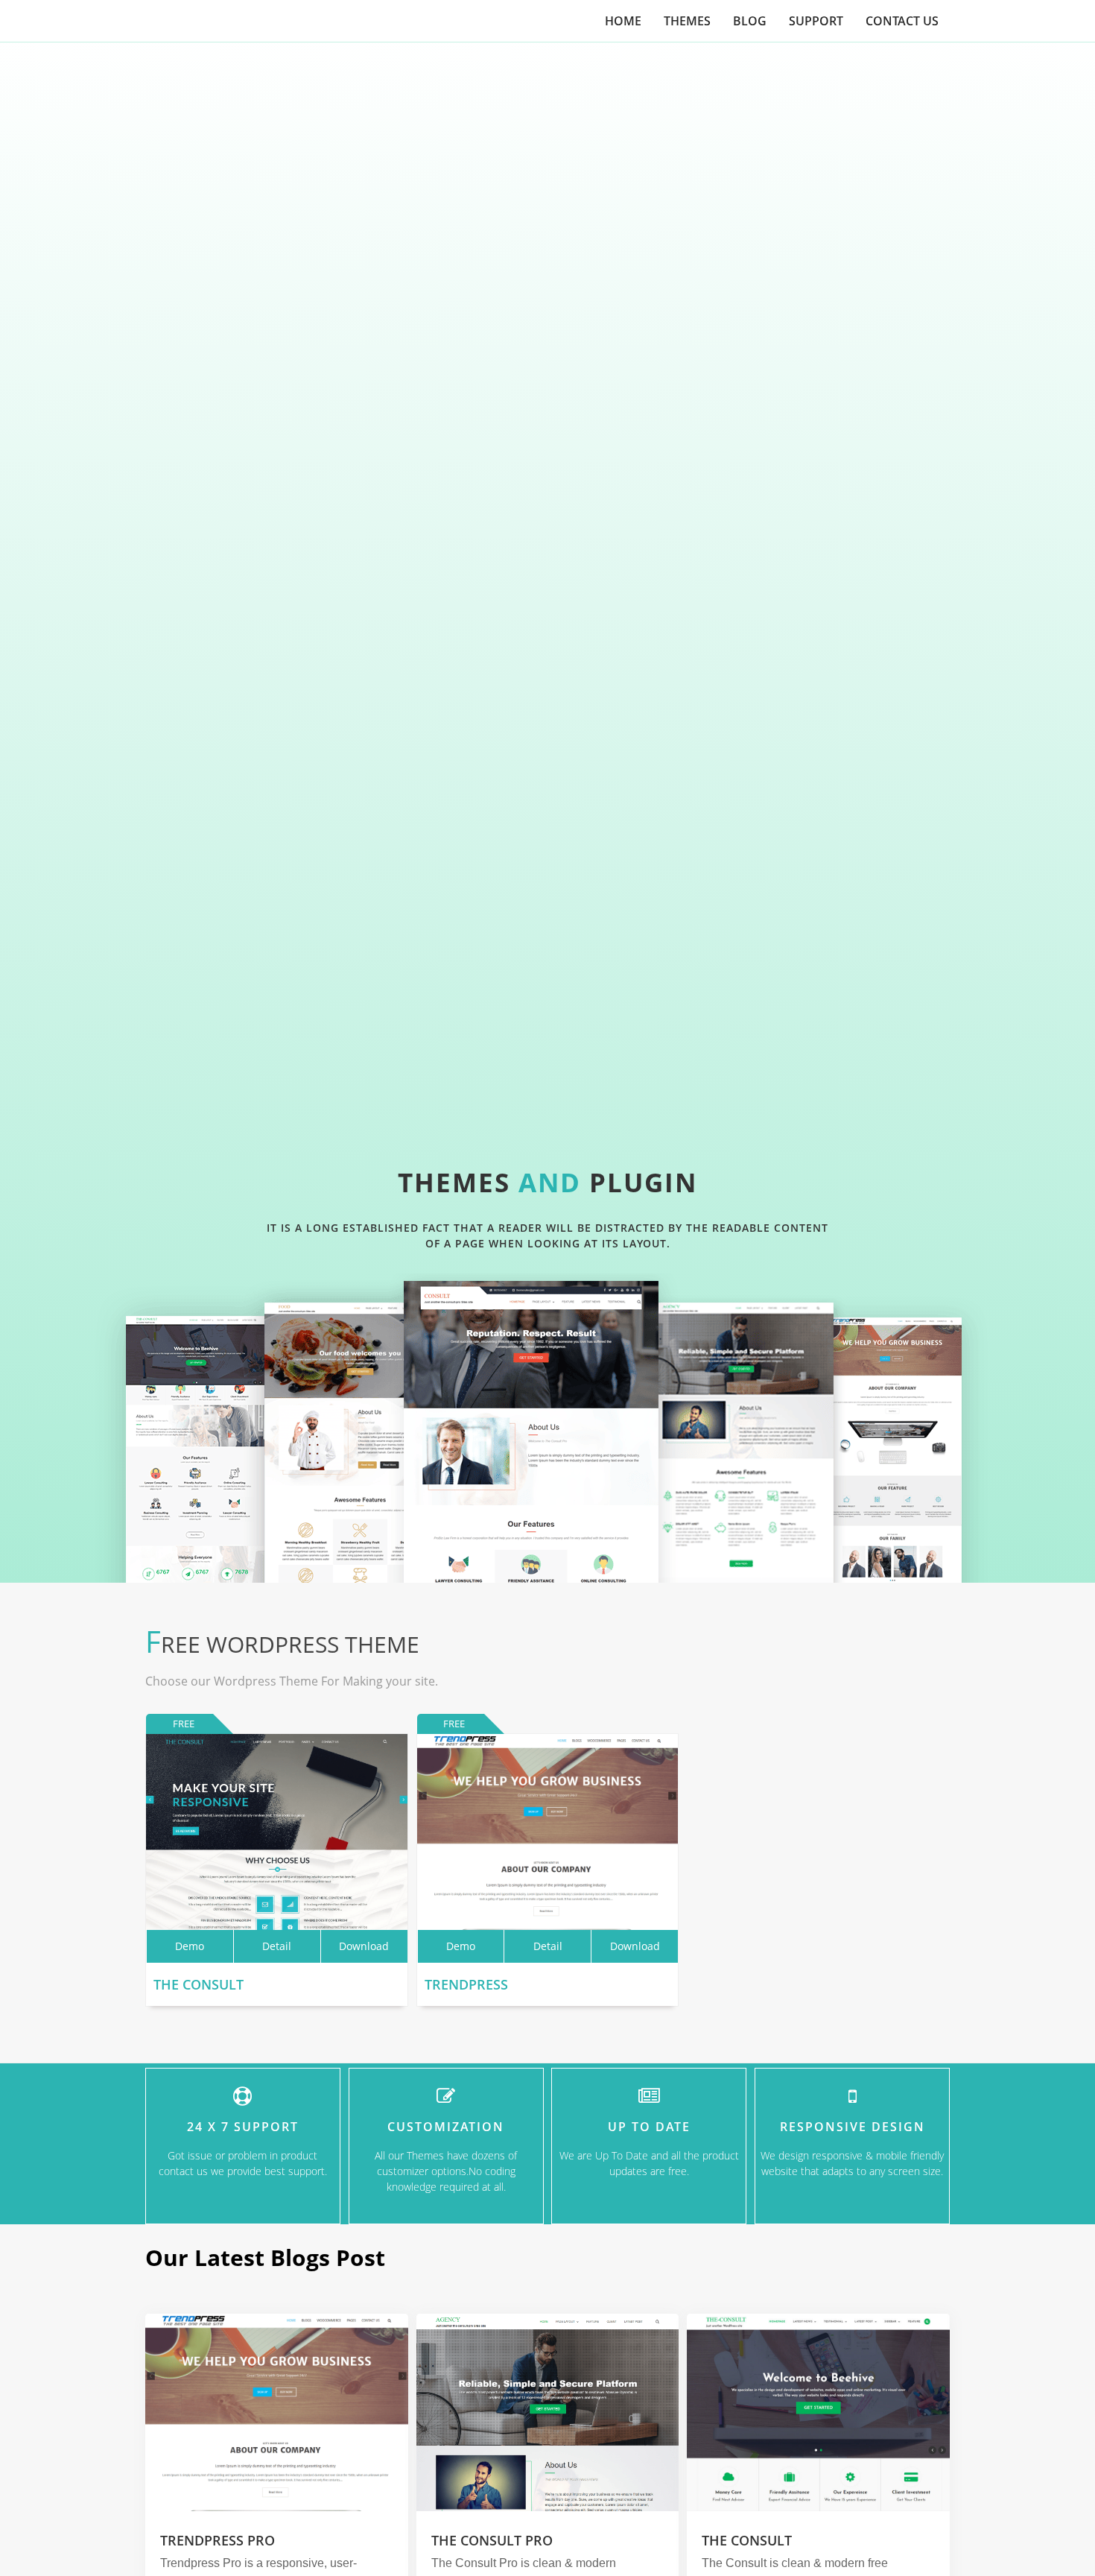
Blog (750, 21)
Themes (687, 21)
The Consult (199, 1984)
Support (816, 21)
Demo (190, 1946)
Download (364, 1946)
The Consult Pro (492, 2540)
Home (623, 21)
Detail (277, 1946)
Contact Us (902, 21)
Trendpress (466, 1984)
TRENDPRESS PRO (218, 2540)
